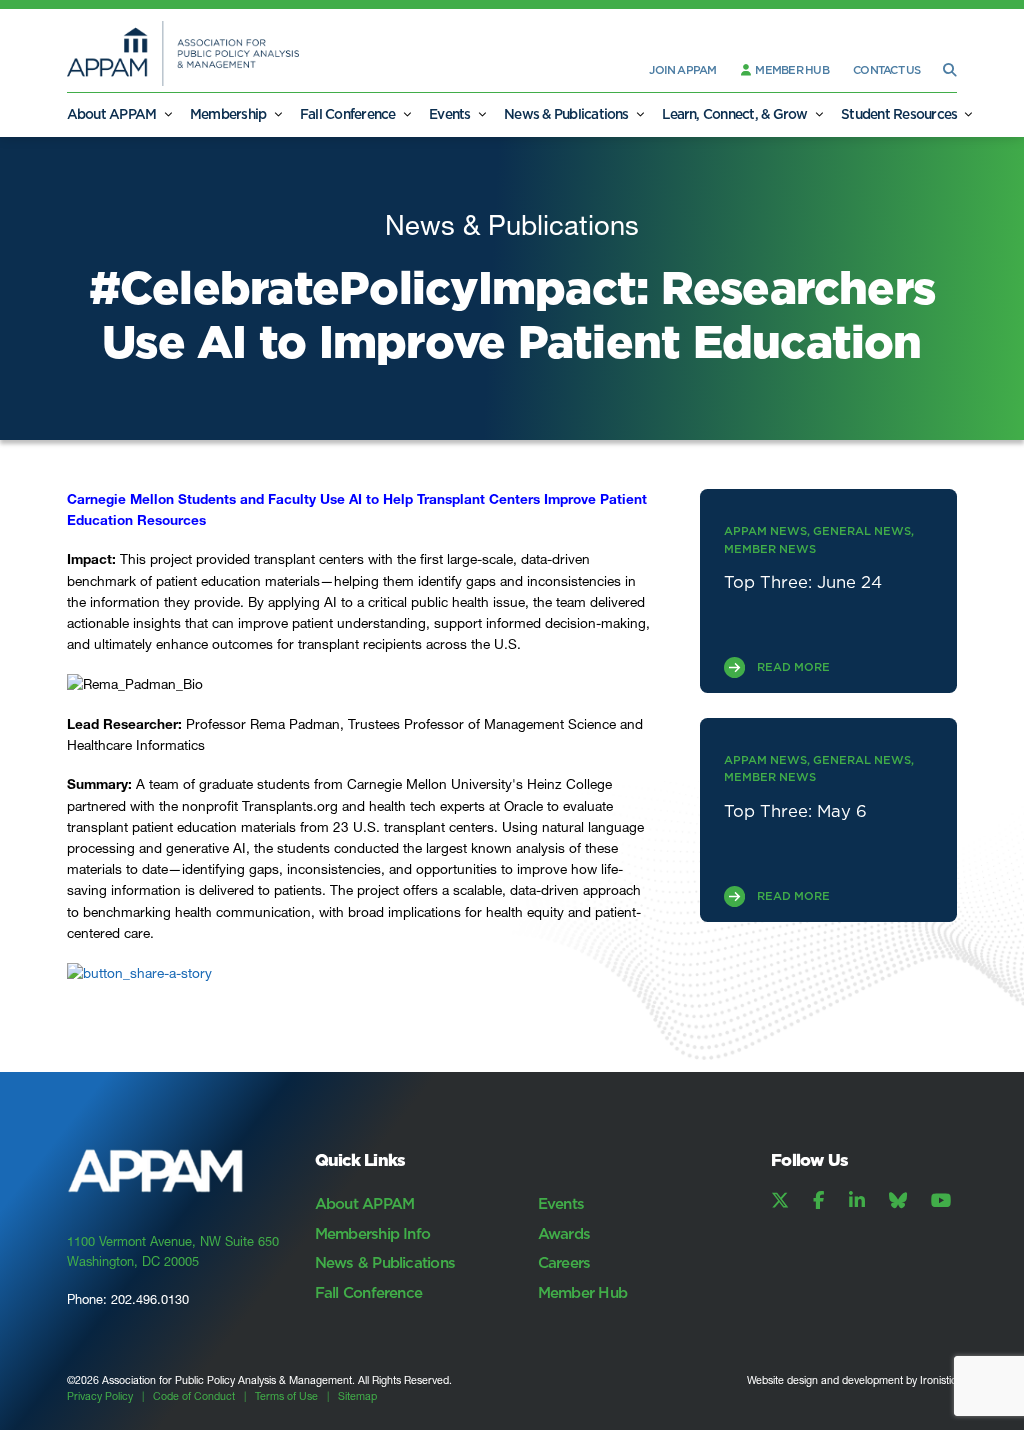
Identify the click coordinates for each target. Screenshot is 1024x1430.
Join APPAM (682, 70)
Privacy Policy (100, 1396)
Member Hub (791, 70)
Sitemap (357, 1396)
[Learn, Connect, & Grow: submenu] (819, 114)
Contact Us (886, 70)
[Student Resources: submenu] (968, 114)
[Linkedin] (857, 1201)
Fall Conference (348, 114)
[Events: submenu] (482, 114)
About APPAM (112, 114)
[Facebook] (818, 1201)
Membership (228, 114)
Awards (564, 1233)
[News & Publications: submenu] (640, 114)
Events (449, 114)
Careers (564, 1262)
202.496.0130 (150, 1299)
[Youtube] (941, 1201)
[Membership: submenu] (277, 114)
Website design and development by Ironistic (852, 1380)
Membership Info (373, 1233)
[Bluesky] (898, 1201)
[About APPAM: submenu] (168, 114)
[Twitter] (780, 1201)
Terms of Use (286, 1396)
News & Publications (566, 114)
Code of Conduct (194, 1396)
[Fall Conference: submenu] (407, 114)
